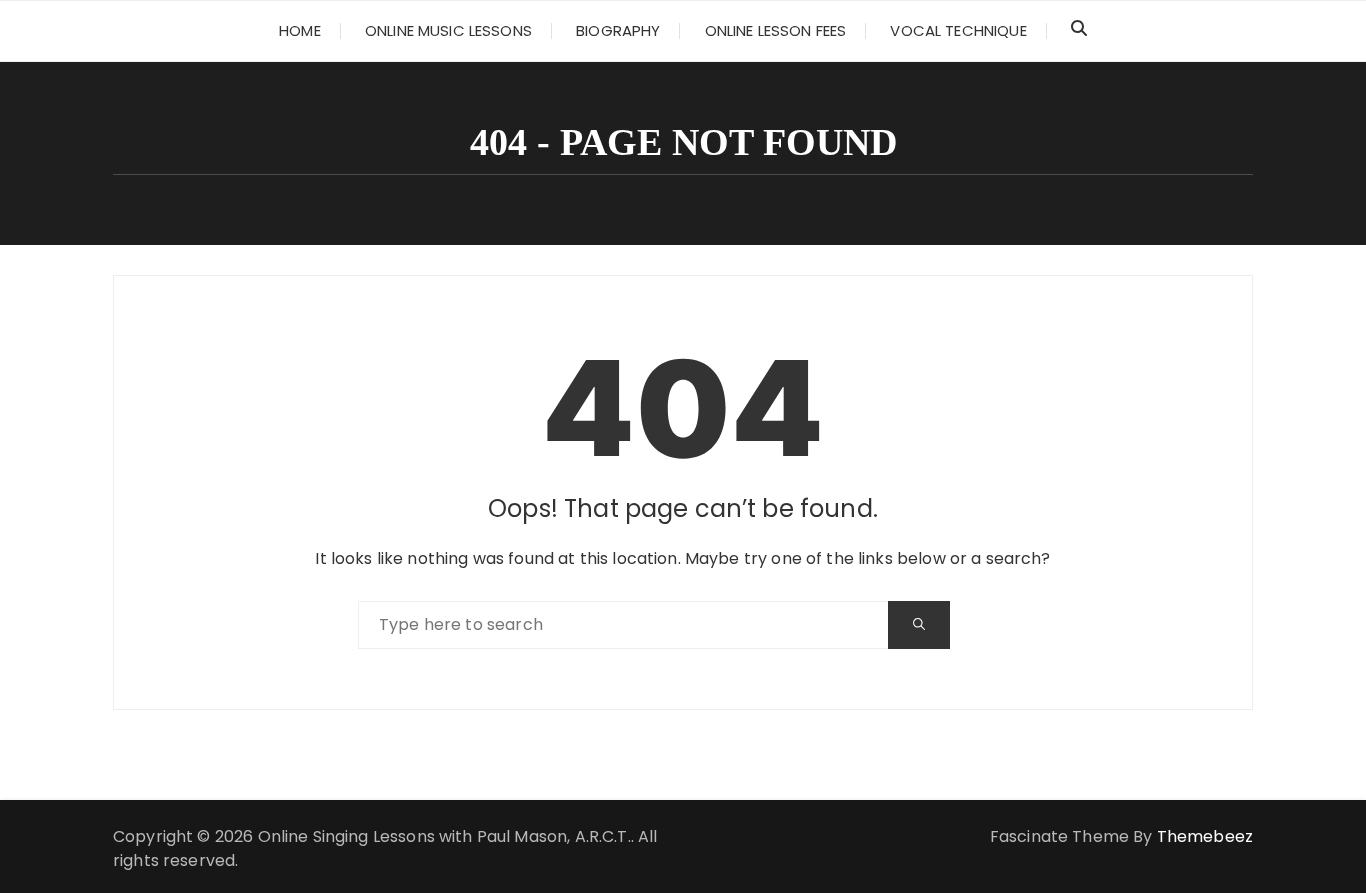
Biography (618, 30)
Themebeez (1205, 836)
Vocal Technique (958, 30)
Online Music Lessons (448, 30)
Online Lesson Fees (776, 30)
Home (300, 30)
